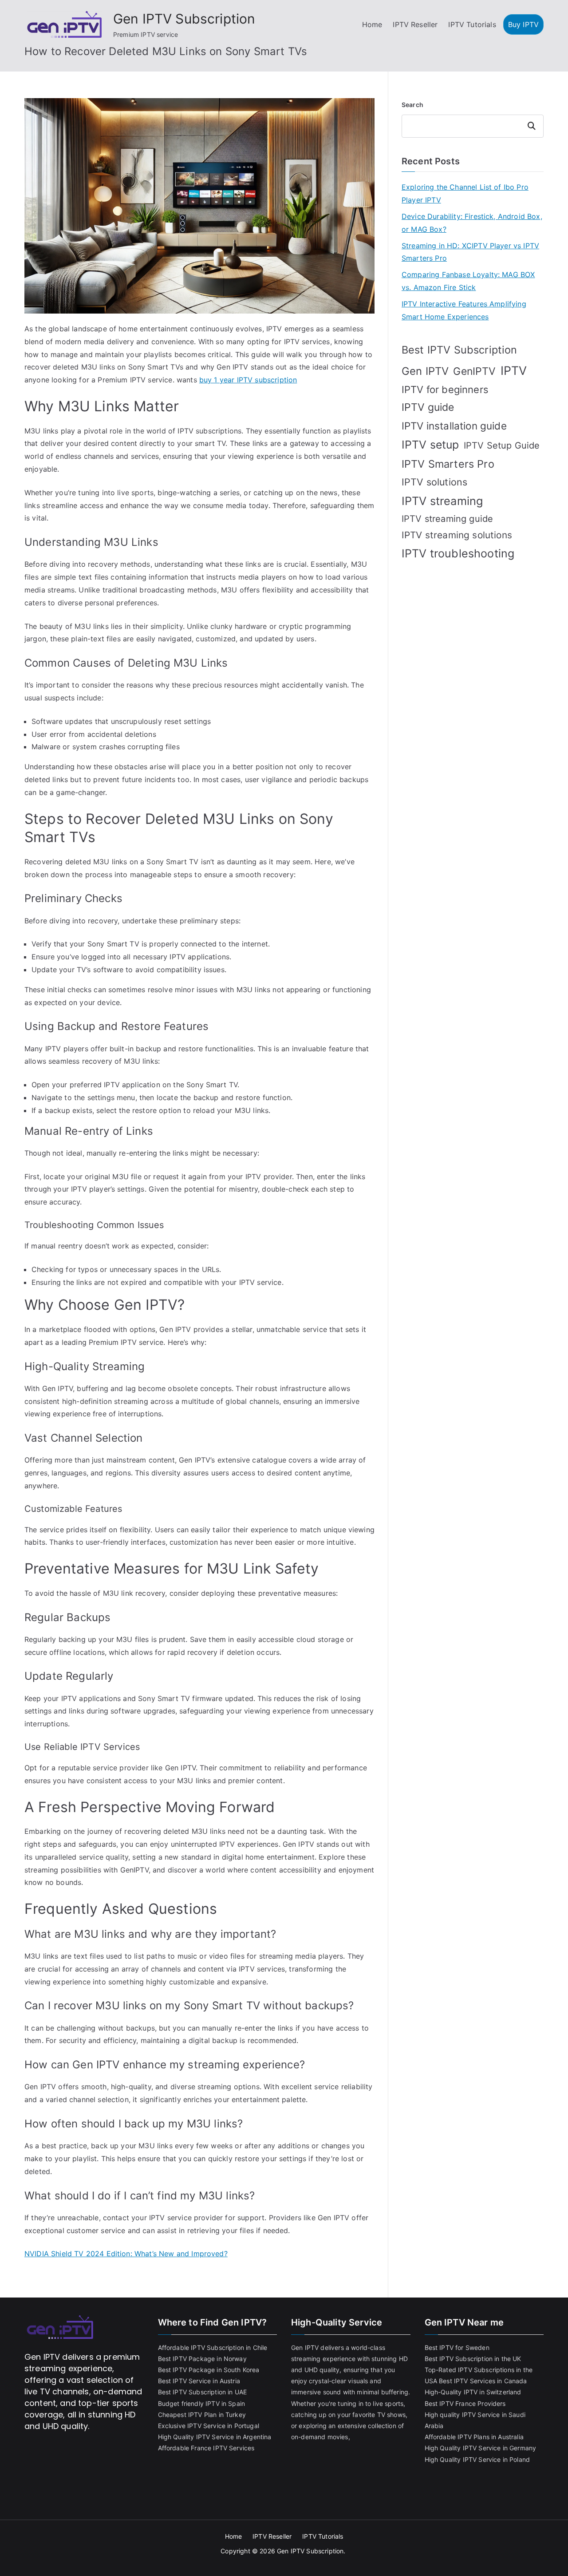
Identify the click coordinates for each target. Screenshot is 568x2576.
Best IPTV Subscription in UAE (203, 2392)
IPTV (514, 370)
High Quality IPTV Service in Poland (477, 2459)
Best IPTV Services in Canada (483, 2381)
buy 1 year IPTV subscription (248, 380)
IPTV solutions (434, 482)
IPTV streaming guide (447, 519)
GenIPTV (474, 371)
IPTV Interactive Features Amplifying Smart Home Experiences (464, 310)
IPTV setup (430, 445)
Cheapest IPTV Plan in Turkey (202, 2415)
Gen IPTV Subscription (184, 19)
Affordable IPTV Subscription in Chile (213, 2347)
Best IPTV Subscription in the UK (473, 2359)
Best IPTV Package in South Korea (209, 2370)
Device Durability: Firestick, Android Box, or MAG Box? (472, 223)
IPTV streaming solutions (457, 535)
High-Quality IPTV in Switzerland (473, 2392)
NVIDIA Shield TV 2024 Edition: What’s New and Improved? (126, 2254)
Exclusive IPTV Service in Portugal (209, 2426)
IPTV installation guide (454, 426)
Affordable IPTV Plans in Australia (474, 2437)
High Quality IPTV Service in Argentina (215, 2437)
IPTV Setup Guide (502, 445)
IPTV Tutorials (472, 24)
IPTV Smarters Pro (448, 464)
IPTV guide (428, 407)
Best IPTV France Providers (465, 2403)
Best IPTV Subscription (460, 350)
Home (372, 24)
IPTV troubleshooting (458, 553)
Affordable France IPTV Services (206, 2448)
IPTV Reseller (415, 24)
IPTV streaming (442, 501)
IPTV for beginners (445, 390)
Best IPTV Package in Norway (202, 2359)
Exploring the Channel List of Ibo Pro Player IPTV (465, 193)
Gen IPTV (425, 371)
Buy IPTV (523, 24)
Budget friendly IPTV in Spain (202, 2403)
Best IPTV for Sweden (457, 2347)
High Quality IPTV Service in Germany (481, 2448)
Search (412, 105)
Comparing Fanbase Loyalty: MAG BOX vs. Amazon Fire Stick (468, 281)
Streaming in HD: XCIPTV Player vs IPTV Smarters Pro (470, 252)
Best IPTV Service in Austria (199, 2381)
